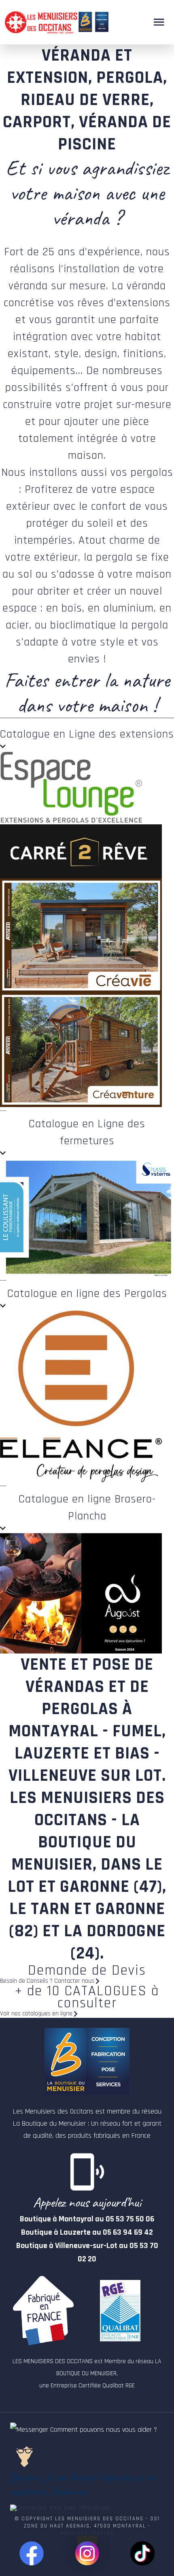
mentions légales (87, 2533)
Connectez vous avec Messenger (64, 2508)
